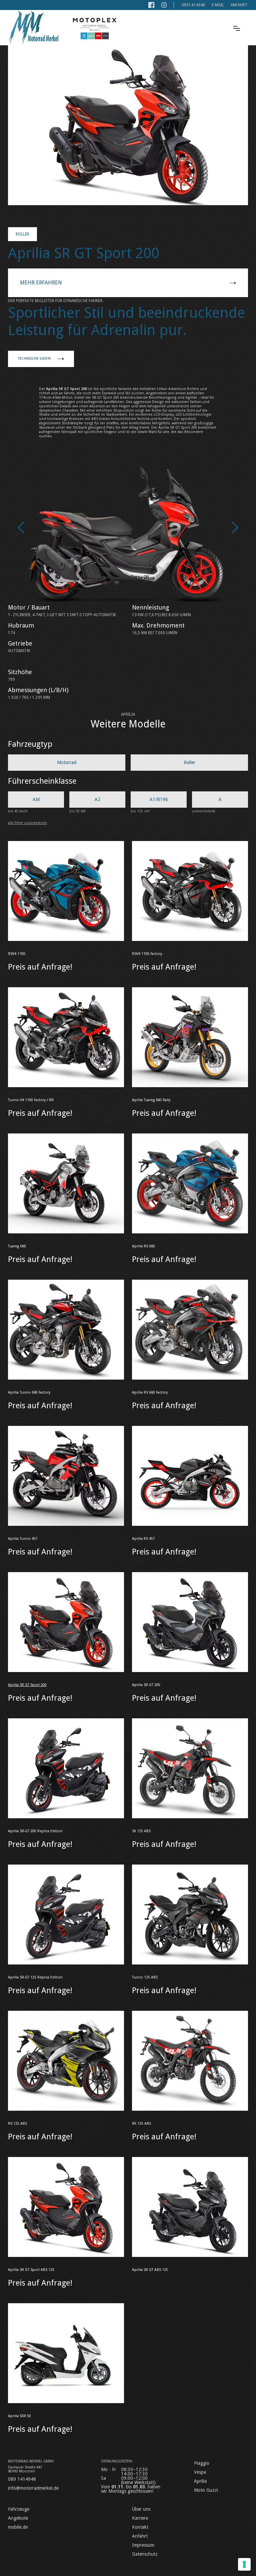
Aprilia (200, 2481)
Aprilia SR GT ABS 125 (150, 2270)
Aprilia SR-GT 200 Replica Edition (35, 1831)
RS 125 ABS (17, 2124)
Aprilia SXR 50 (19, 2416)
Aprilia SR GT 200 (146, 1685)
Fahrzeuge (19, 2509)
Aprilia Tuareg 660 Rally (151, 1100)
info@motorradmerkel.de (33, 2488)
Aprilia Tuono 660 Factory (29, 1392)
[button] (237, 28)
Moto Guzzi (206, 2490)
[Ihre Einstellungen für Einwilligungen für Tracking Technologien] (244, 2564)
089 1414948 (22, 2479)
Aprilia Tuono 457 (23, 1539)
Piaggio (202, 2463)
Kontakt (140, 2527)
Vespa (200, 2472)
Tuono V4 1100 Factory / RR (31, 1100)
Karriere (140, 2518)
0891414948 (193, 5)
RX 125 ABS (141, 2124)
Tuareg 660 (17, 1246)
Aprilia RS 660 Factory (150, 1392)
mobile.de (18, 2527)
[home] (33, 28)
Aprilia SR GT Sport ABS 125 (31, 2270)
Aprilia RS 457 (143, 1539)
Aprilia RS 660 (143, 1246)
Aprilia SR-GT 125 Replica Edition (35, 1977)
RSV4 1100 (17, 954)
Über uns (141, 2509)
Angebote (18, 2518)
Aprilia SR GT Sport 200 (27, 1685)
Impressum (143, 2545)
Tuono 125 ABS (145, 1977)
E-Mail (218, 5)
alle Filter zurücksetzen (27, 823)
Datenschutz (145, 2554)
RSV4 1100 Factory (147, 954)
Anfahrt (239, 5)
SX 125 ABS (141, 1831)
